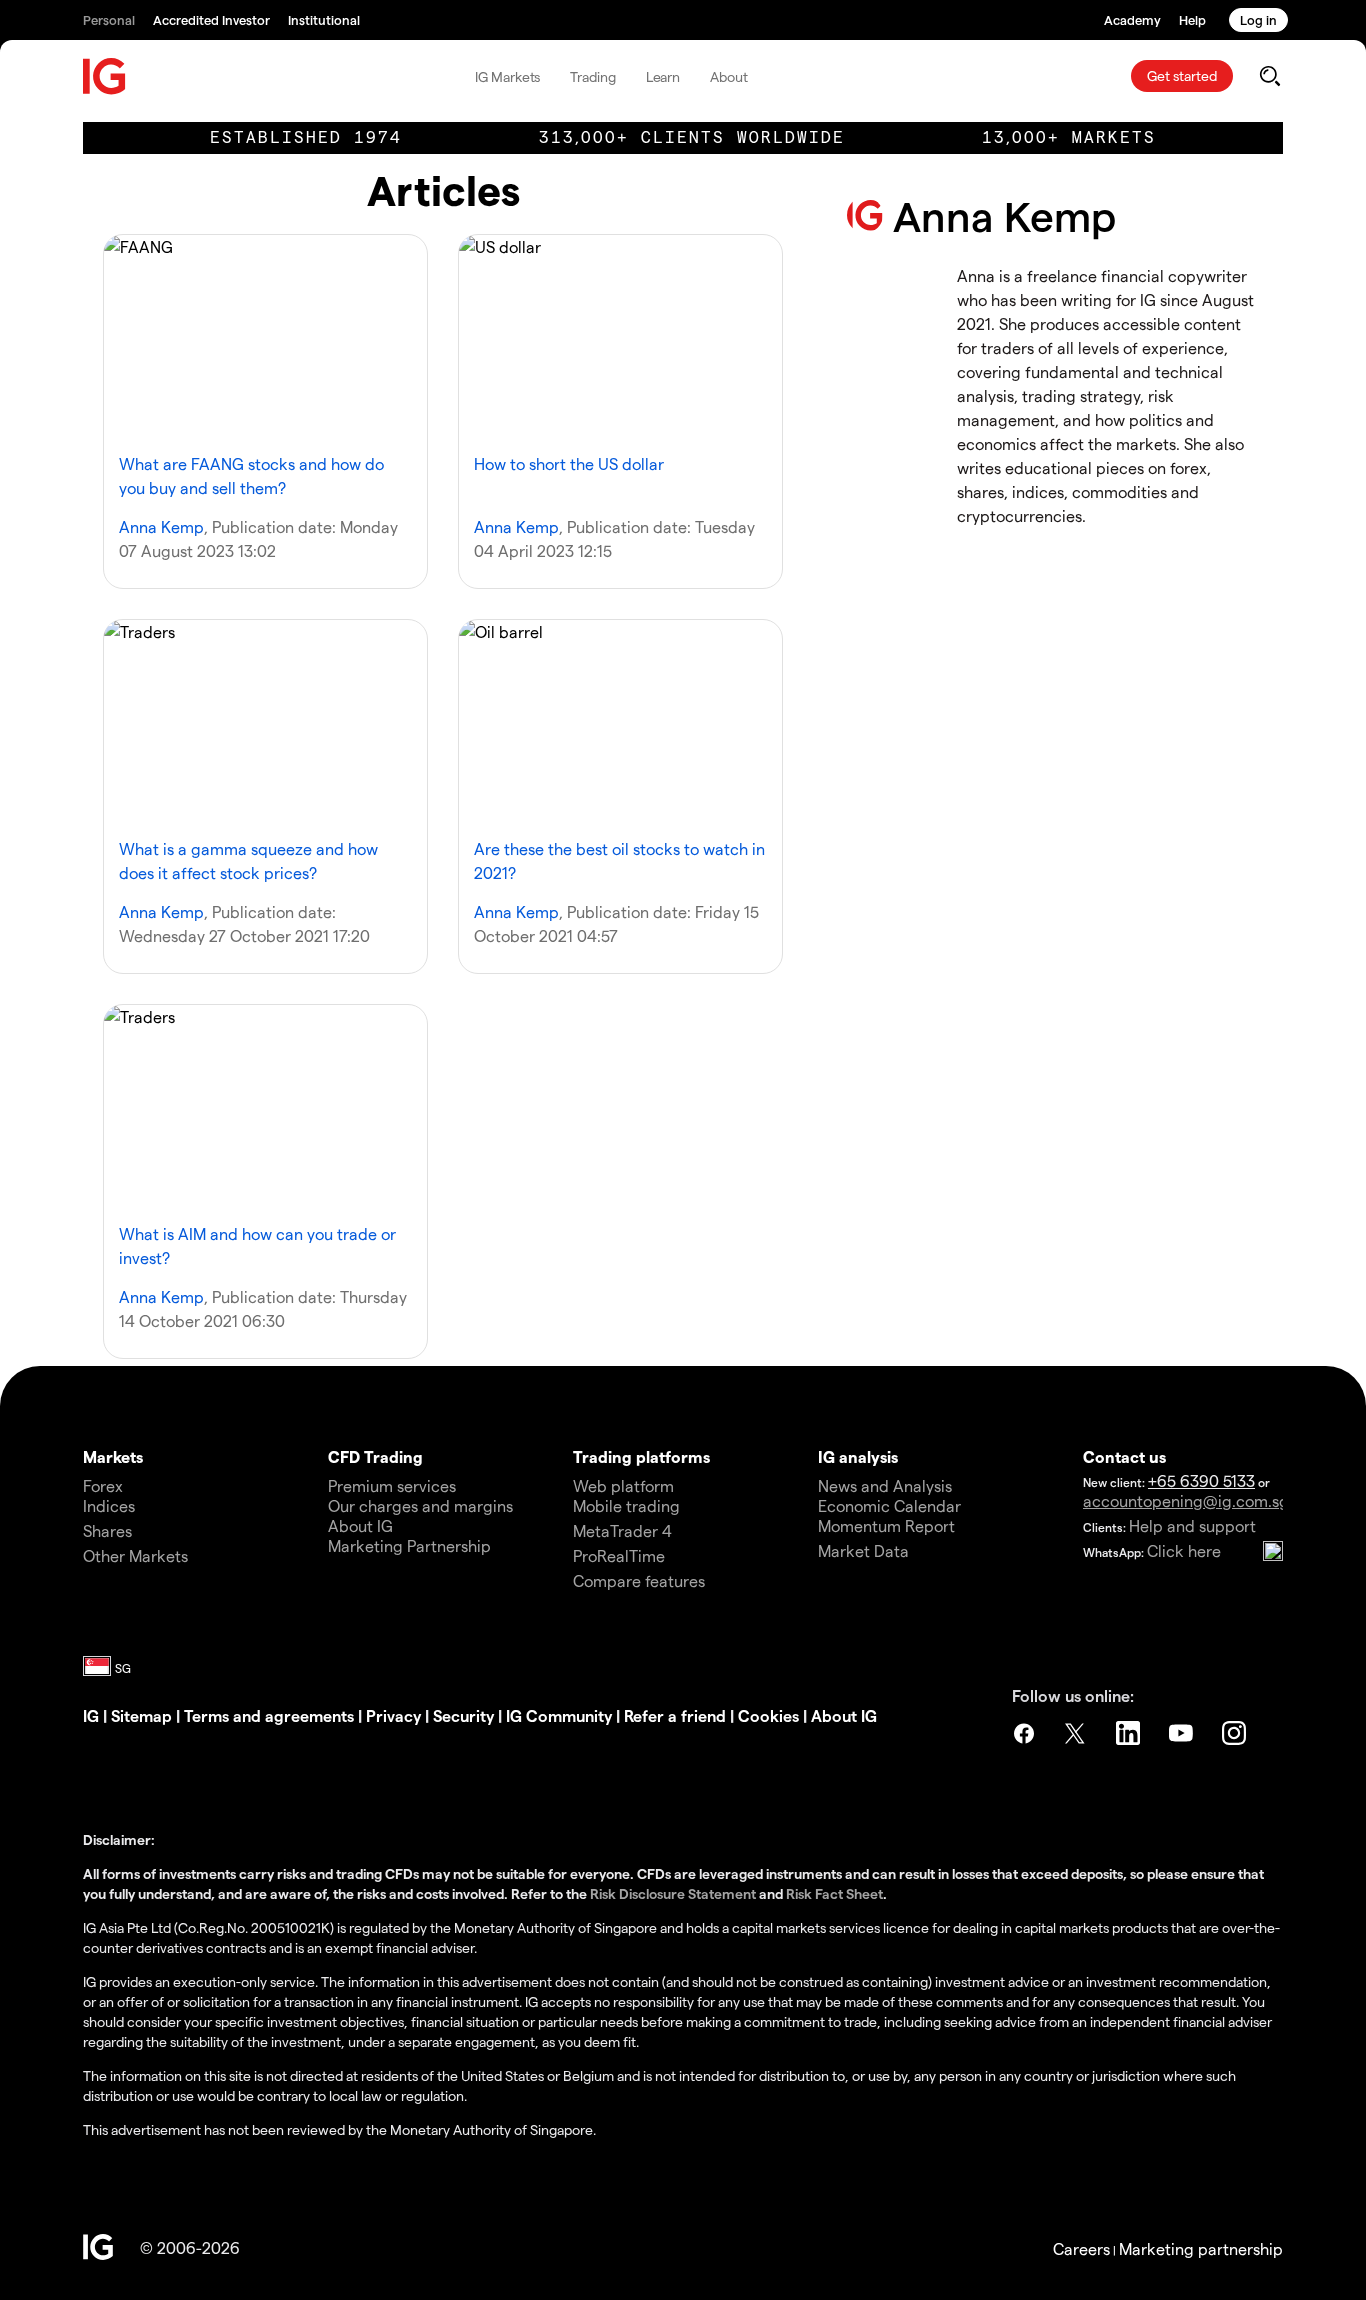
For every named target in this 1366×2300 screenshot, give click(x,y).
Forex (103, 1485)
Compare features (639, 1580)
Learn (663, 76)
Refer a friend (675, 1715)
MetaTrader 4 (622, 1530)
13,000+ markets (1069, 137)
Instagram (1236, 1733)
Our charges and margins (420, 1505)
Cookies (770, 1715)
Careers (1081, 2248)
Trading (592, 76)
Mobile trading (626, 1505)
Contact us (1124, 1456)
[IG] (105, 76)
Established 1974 (306, 137)
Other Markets (135, 1555)
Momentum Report (886, 1525)
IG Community (559, 1715)
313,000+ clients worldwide (692, 137)
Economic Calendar (889, 1505)
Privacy (393, 1715)
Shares (107, 1530)
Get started (1182, 75)
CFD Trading (375, 1456)
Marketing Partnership (409, 1545)
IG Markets (507, 76)
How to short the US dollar (569, 463)
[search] (1269, 76)
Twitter (1077, 1733)
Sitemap (141, 1715)
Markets (113, 1456)
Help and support (1192, 1525)
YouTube (1183, 1733)
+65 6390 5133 (1201, 1480)
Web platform (623, 1485)
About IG (360, 1525)
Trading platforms (641, 1456)
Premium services (392, 1485)
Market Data (863, 1550)
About (729, 76)
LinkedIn (1130, 1733)
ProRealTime (619, 1555)
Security (463, 1715)
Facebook (1024, 1733)
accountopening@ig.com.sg (1186, 1500)
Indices (109, 1505)
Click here (1184, 1550)
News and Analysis (885, 1485)
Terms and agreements (269, 1715)
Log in (1258, 19)
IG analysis (858, 1456)
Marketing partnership (1201, 2248)
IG (91, 1715)
